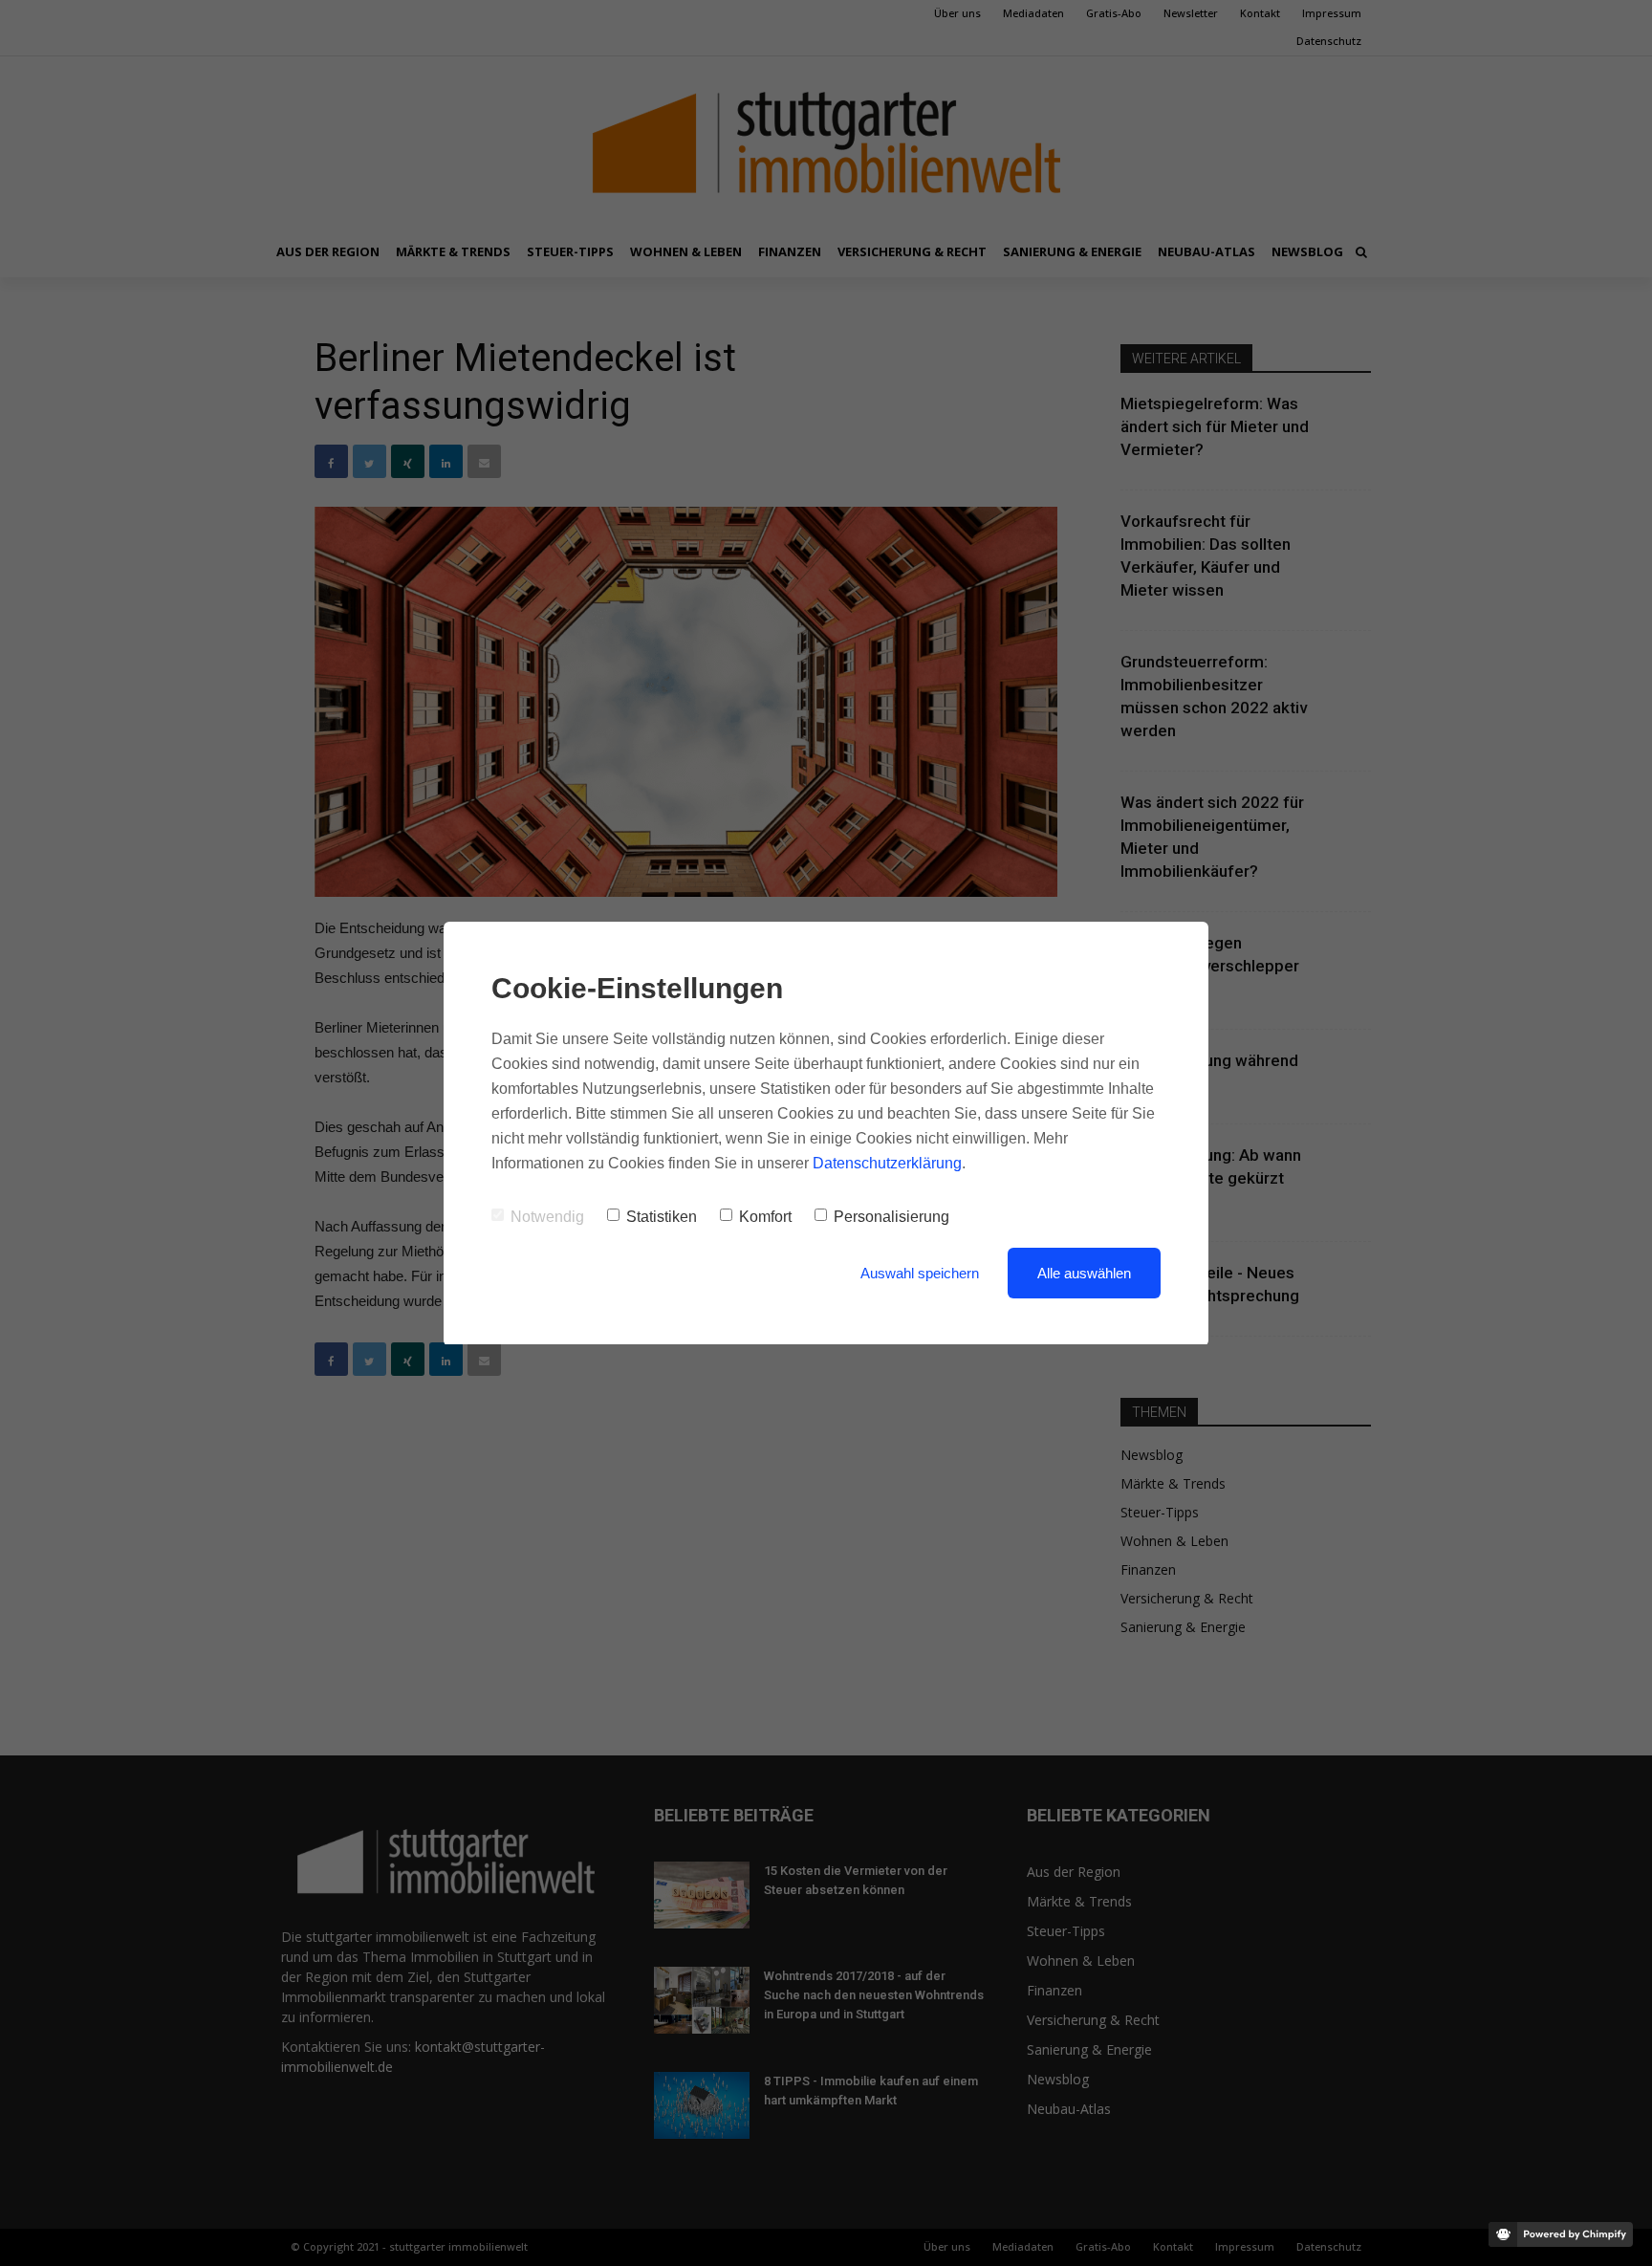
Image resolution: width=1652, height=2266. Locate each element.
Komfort (765, 1217)
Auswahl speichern (920, 1273)
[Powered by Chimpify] (1561, 2234)
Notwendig (547, 1217)
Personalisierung (891, 1217)
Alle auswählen (1084, 1273)
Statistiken (662, 1217)
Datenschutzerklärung (887, 1163)
